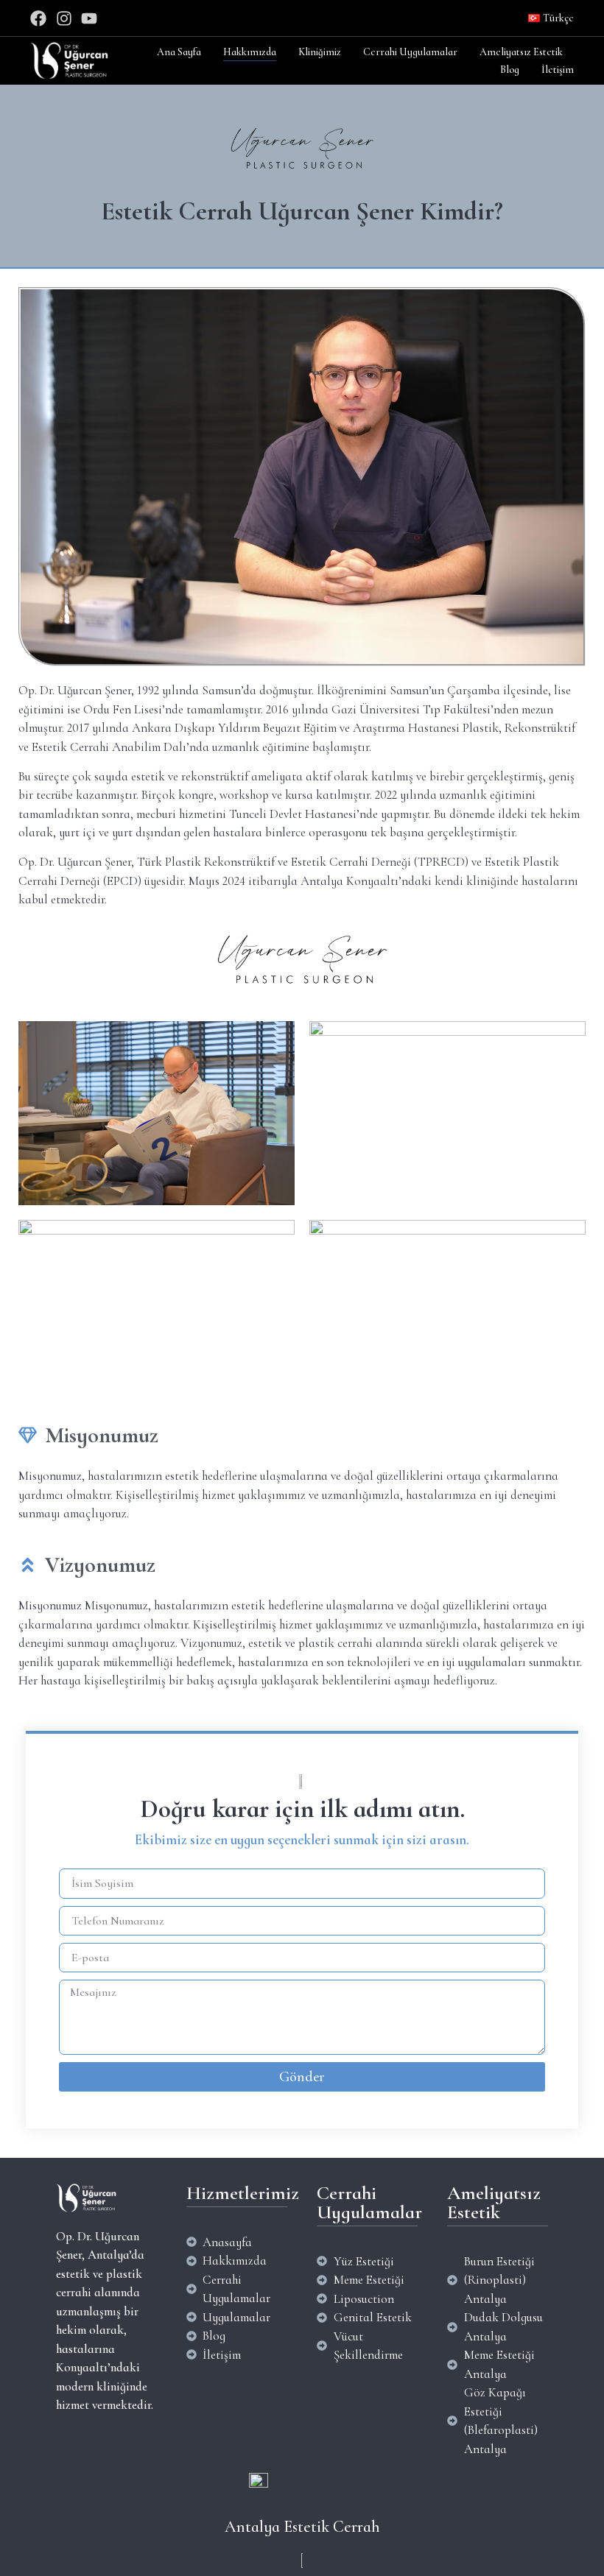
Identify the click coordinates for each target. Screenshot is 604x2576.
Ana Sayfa (179, 52)
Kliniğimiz (320, 52)
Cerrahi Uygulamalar (410, 52)
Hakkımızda (250, 52)
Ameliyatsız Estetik (521, 52)
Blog (510, 70)
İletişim (558, 70)
